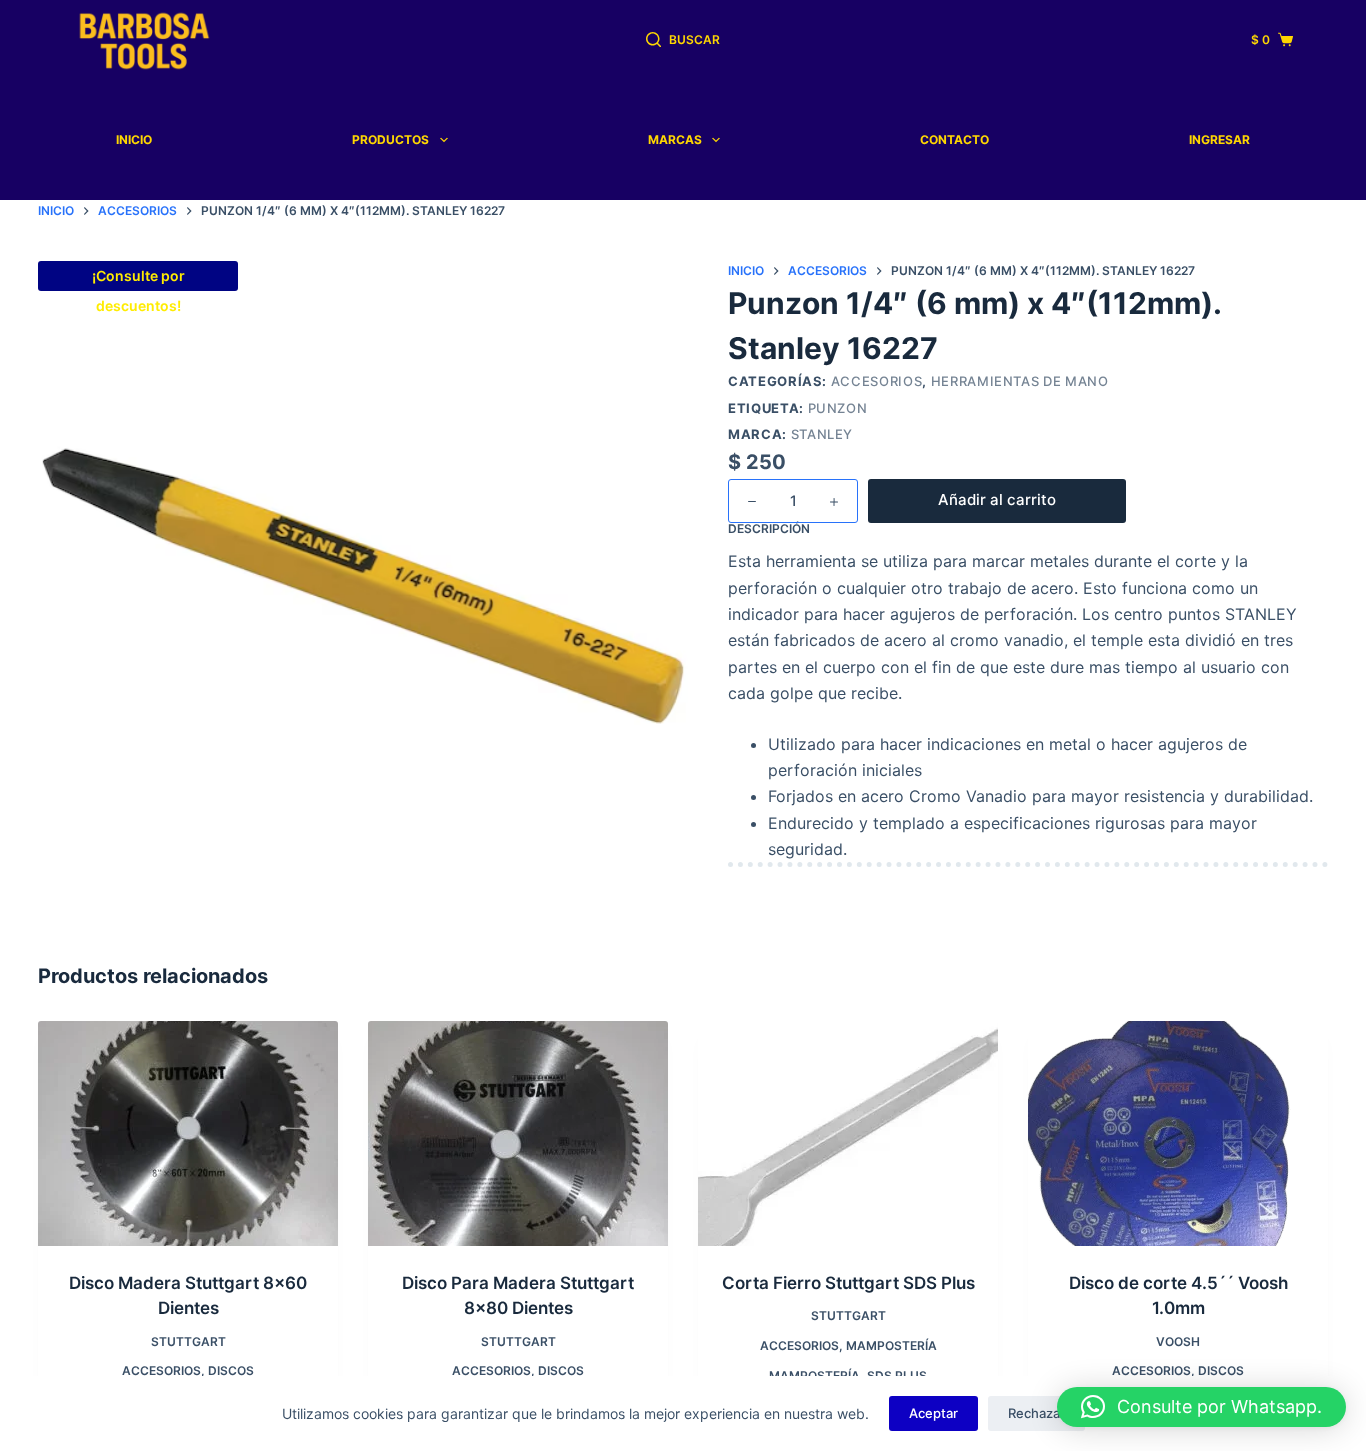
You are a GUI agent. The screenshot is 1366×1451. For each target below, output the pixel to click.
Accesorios (877, 381)
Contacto (954, 139)
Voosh (1178, 1341)
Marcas (675, 139)
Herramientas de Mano (1020, 381)
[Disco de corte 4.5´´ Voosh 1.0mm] (1178, 1133)
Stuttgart (188, 1341)
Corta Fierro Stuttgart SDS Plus (848, 1283)
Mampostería (891, 1345)
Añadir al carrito (997, 499)
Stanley (822, 434)
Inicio (134, 139)
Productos (390, 139)
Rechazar (1036, 1413)
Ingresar (1219, 139)
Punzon (838, 408)
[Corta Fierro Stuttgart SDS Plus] (848, 1133)
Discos (231, 1370)
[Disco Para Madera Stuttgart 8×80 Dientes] (518, 1133)
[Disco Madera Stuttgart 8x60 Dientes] (188, 1133)
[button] (1201, 1407)
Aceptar (933, 1413)
